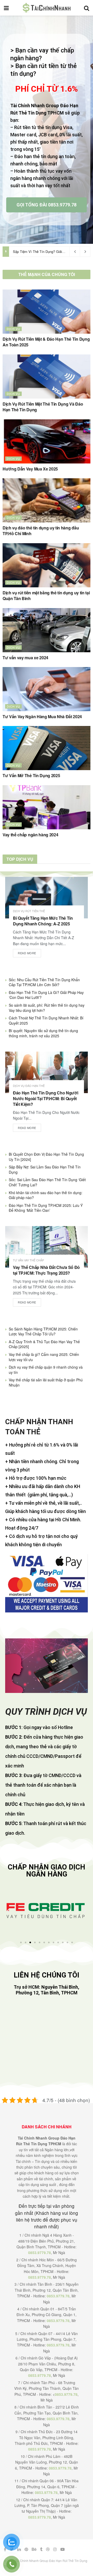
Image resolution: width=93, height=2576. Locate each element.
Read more (27, 953)
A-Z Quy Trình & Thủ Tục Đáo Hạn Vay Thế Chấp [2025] (44, 1344)
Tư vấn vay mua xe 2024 (25, 658)
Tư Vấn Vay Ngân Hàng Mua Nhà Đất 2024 (42, 717)
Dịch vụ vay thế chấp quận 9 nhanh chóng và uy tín (46, 1370)
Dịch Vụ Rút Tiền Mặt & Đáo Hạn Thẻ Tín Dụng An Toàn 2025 (46, 342)
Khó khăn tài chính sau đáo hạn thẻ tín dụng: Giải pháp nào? (46, 1195)
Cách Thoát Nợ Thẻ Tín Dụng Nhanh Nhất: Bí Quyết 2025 (46, 1020)
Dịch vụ (13, 329)
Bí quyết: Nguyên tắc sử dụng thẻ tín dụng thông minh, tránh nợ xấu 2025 (43, 1033)
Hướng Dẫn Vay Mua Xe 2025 (30, 469)
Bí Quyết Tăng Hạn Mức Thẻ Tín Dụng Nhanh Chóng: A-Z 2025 (43, 921)
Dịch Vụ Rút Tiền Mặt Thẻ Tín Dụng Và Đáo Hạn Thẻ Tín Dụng (43, 407)
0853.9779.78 (40, 2252)
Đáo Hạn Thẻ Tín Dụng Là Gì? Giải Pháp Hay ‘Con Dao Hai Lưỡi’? (46, 995)
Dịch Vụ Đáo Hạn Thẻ (29, 1086)
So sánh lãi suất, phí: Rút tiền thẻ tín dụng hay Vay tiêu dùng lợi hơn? (47, 1008)
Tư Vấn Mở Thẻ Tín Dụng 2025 (31, 775)
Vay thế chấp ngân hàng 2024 (30, 835)
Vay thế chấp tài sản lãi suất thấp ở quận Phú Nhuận (46, 1382)
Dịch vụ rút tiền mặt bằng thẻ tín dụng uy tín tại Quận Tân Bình (46, 596)
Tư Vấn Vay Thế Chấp (28, 1260)
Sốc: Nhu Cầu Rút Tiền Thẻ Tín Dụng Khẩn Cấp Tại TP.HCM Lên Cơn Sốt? (44, 982)
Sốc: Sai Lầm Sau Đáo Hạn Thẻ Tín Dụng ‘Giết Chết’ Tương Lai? (47, 1182)
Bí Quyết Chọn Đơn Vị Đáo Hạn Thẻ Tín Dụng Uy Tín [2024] (46, 1157)
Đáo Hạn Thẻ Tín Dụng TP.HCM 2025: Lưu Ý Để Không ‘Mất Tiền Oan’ (46, 1208)
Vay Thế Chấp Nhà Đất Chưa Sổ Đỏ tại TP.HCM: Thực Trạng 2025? (46, 1270)
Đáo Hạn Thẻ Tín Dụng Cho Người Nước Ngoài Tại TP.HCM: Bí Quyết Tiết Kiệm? (45, 1099)
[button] (8, 1911)
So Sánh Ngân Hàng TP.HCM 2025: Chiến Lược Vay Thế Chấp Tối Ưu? (43, 1331)
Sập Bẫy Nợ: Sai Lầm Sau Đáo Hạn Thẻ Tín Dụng (45, 1169)
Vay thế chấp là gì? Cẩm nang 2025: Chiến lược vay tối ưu (44, 1357)
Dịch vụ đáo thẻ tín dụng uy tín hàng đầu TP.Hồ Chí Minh (41, 531)
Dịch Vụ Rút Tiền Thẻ (29, 911)
